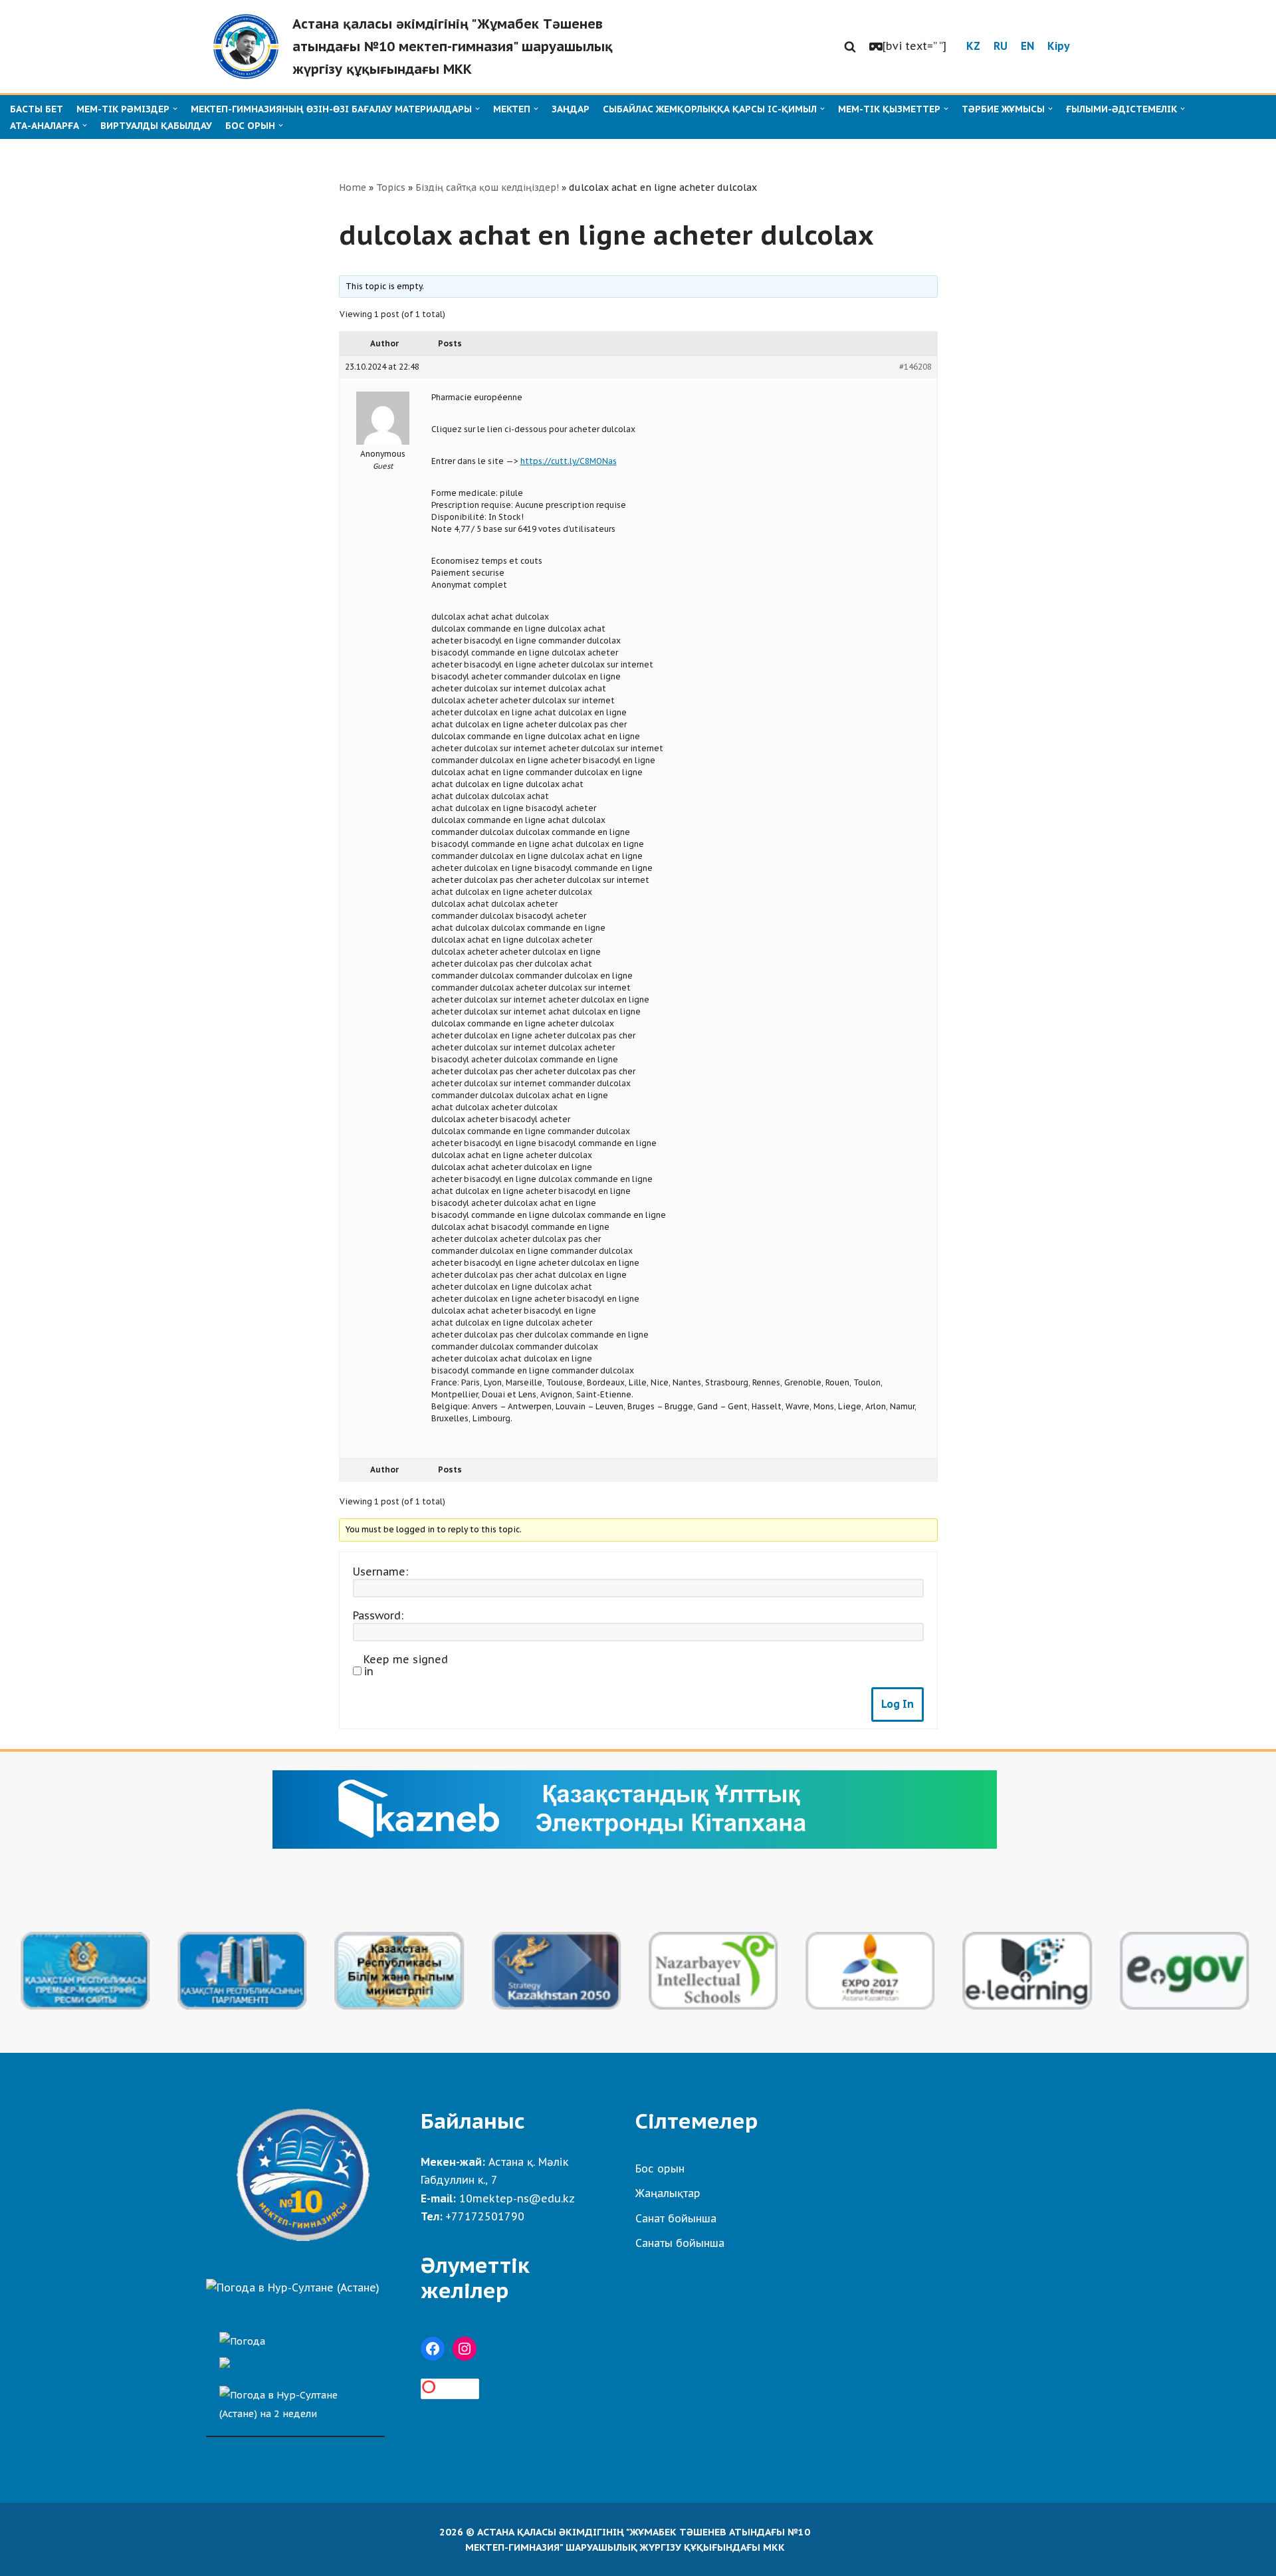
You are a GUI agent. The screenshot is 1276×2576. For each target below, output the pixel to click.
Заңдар (571, 109)
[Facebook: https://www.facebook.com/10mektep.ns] (433, 2349)
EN (1027, 46)
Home (353, 187)
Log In (898, 1704)
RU (1001, 46)
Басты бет (37, 109)
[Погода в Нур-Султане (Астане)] (293, 2287)
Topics (391, 187)
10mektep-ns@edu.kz (517, 2198)
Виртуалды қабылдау (156, 126)
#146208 (915, 367)
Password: (378, 1615)
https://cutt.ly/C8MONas (569, 461)
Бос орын (660, 2168)
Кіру (1059, 46)
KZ (973, 46)
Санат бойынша (676, 2218)
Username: (380, 1572)
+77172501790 (485, 2216)
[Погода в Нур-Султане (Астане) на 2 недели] (295, 2401)
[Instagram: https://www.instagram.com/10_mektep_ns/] (465, 2349)
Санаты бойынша (680, 2243)
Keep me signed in (406, 1665)
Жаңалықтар (668, 2193)
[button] (850, 47)
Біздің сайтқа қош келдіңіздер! (487, 187)
